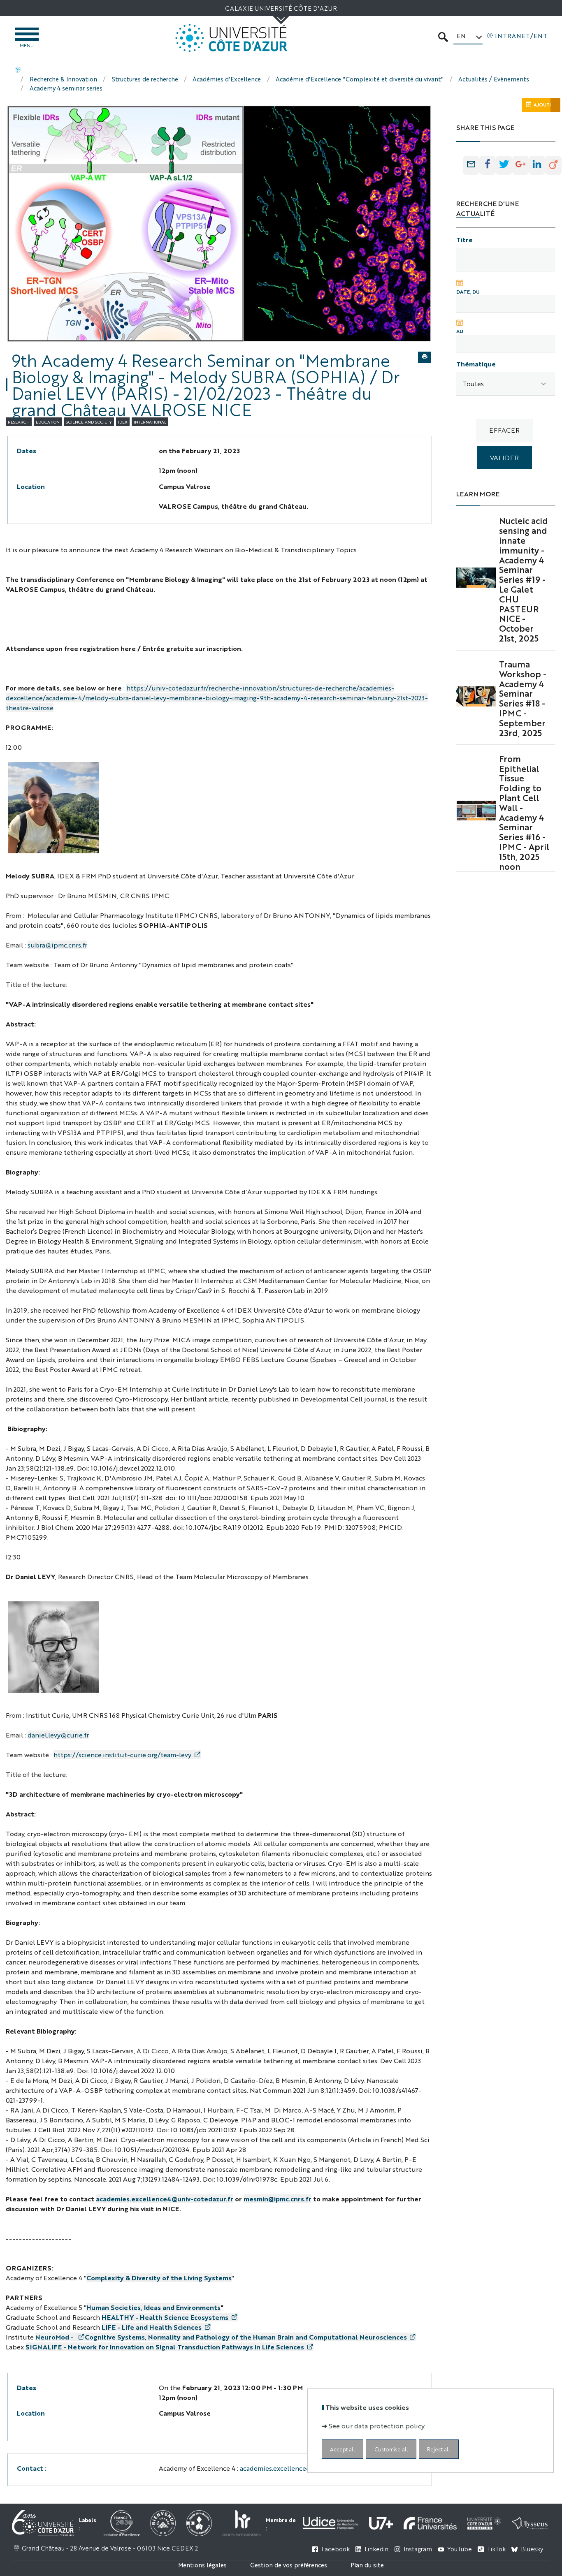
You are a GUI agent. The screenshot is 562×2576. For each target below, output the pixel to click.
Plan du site (367, 2565)
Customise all (391, 2449)
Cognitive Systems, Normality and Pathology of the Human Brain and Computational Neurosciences (246, 2337)
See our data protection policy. (377, 2425)
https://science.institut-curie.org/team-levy (122, 1755)
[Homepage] (18, 70)
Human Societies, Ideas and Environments (153, 2307)
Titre (464, 240)
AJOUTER (545, 105)
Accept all (343, 2449)
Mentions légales (202, 2565)
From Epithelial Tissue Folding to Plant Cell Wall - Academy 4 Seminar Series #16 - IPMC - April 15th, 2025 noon (524, 812)
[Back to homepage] (231, 38)
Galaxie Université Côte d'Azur (281, 8)
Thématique (476, 364)
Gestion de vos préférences (289, 2565)
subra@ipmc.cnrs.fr (57, 945)
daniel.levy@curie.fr (58, 1735)
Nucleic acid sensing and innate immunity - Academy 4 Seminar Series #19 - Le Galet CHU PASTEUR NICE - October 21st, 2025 (524, 579)
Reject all (439, 2449)
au (460, 331)
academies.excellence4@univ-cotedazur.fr (165, 2199)
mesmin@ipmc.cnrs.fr (278, 2199)
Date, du (468, 292)
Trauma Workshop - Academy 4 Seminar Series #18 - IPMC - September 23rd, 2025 (523, 698)
